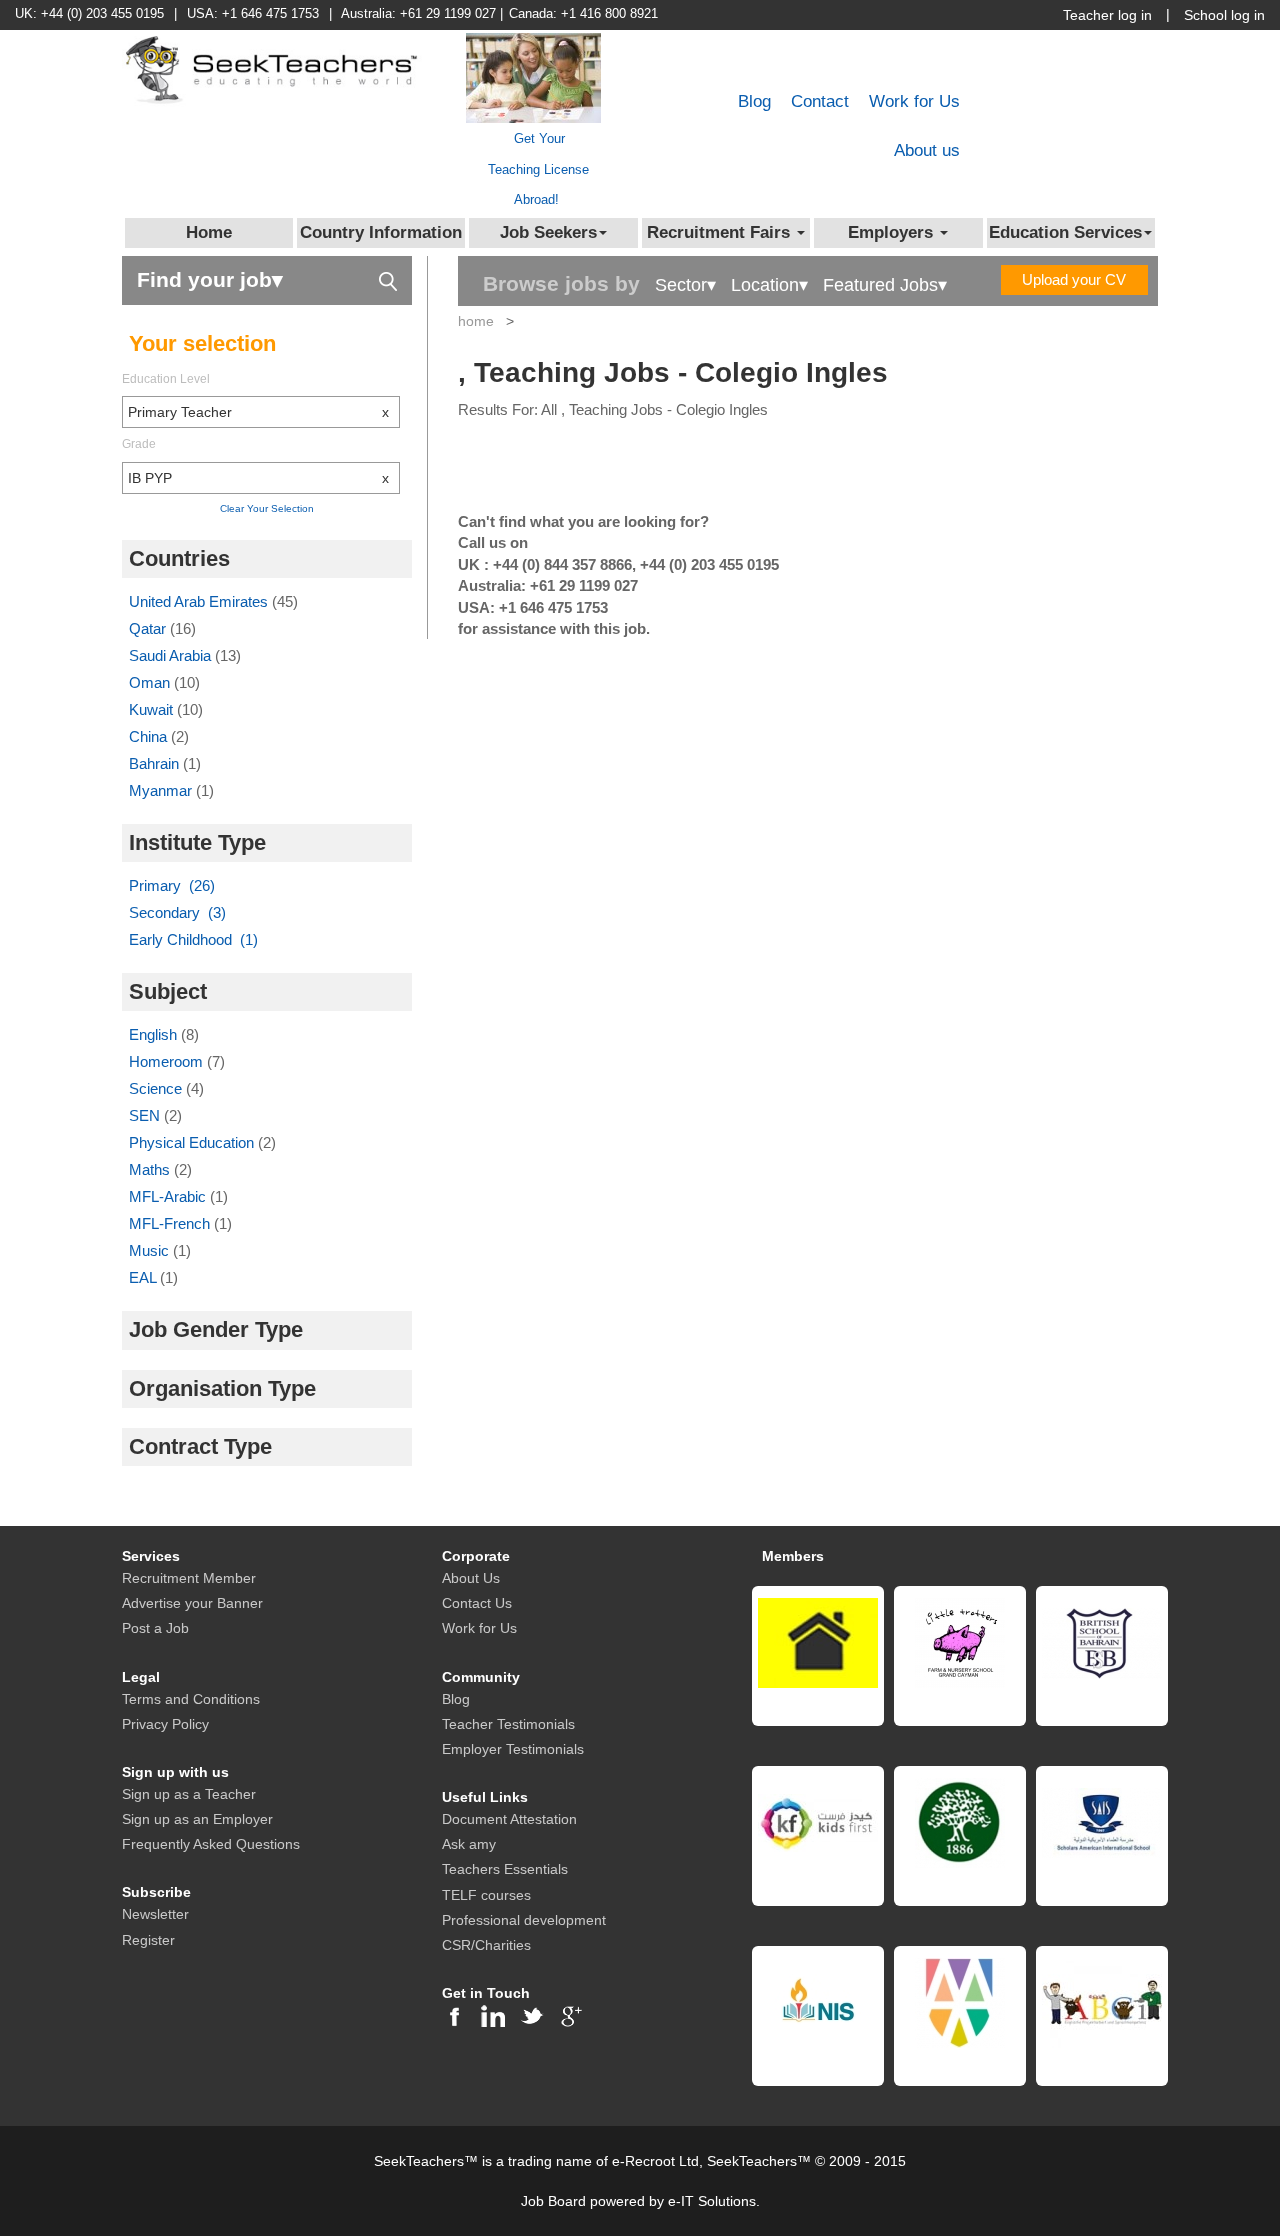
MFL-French (171, 1223)
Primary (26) (172, 885)
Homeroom (168, 1061)
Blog (754, 101)
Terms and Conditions (191, 1699)
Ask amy (469, 1844)
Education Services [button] (1065, 232)
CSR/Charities (486, 1945)
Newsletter (155, 1914)
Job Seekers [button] (548, 232)
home (476, 321)
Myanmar (162, 790)
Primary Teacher (258, 412)
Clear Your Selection (267, 508)
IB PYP (258, 478)
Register (148, 1940)
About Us (471, 1578)
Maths (151, 1169)
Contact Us (477, 1603)
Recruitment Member (189, 1578)
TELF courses (486, 1895)
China (150, 736)
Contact (820, 101)
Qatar (149, 628)
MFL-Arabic (169, 1196)
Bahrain (156, 763)
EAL (144, 1277)
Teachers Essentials (505, 1869)
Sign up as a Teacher (189, 1794)
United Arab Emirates (200, 601)
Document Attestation (509, 1819)
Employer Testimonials (513, 1749)
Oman (151, 682)
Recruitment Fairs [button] (721, 232)
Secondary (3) (177, 912)
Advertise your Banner (192, 1603)
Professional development (524, 1920)
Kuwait (153, 709)
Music (151, 1250)
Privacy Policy (165, 1724)
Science (157, 1088)
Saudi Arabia (172, 655)
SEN (146, 1115)
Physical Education (193, 1142)
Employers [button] (893, 232)
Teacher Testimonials (508, 1724)
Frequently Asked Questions (211, 1844)
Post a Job (155, 1628)
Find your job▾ (210, 279)
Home (209, 232)
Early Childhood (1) (193, 939)
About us (927, 150)
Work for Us (914, 101)
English (155, 1034)
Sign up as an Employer (197, 1819)
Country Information (381, 232)
